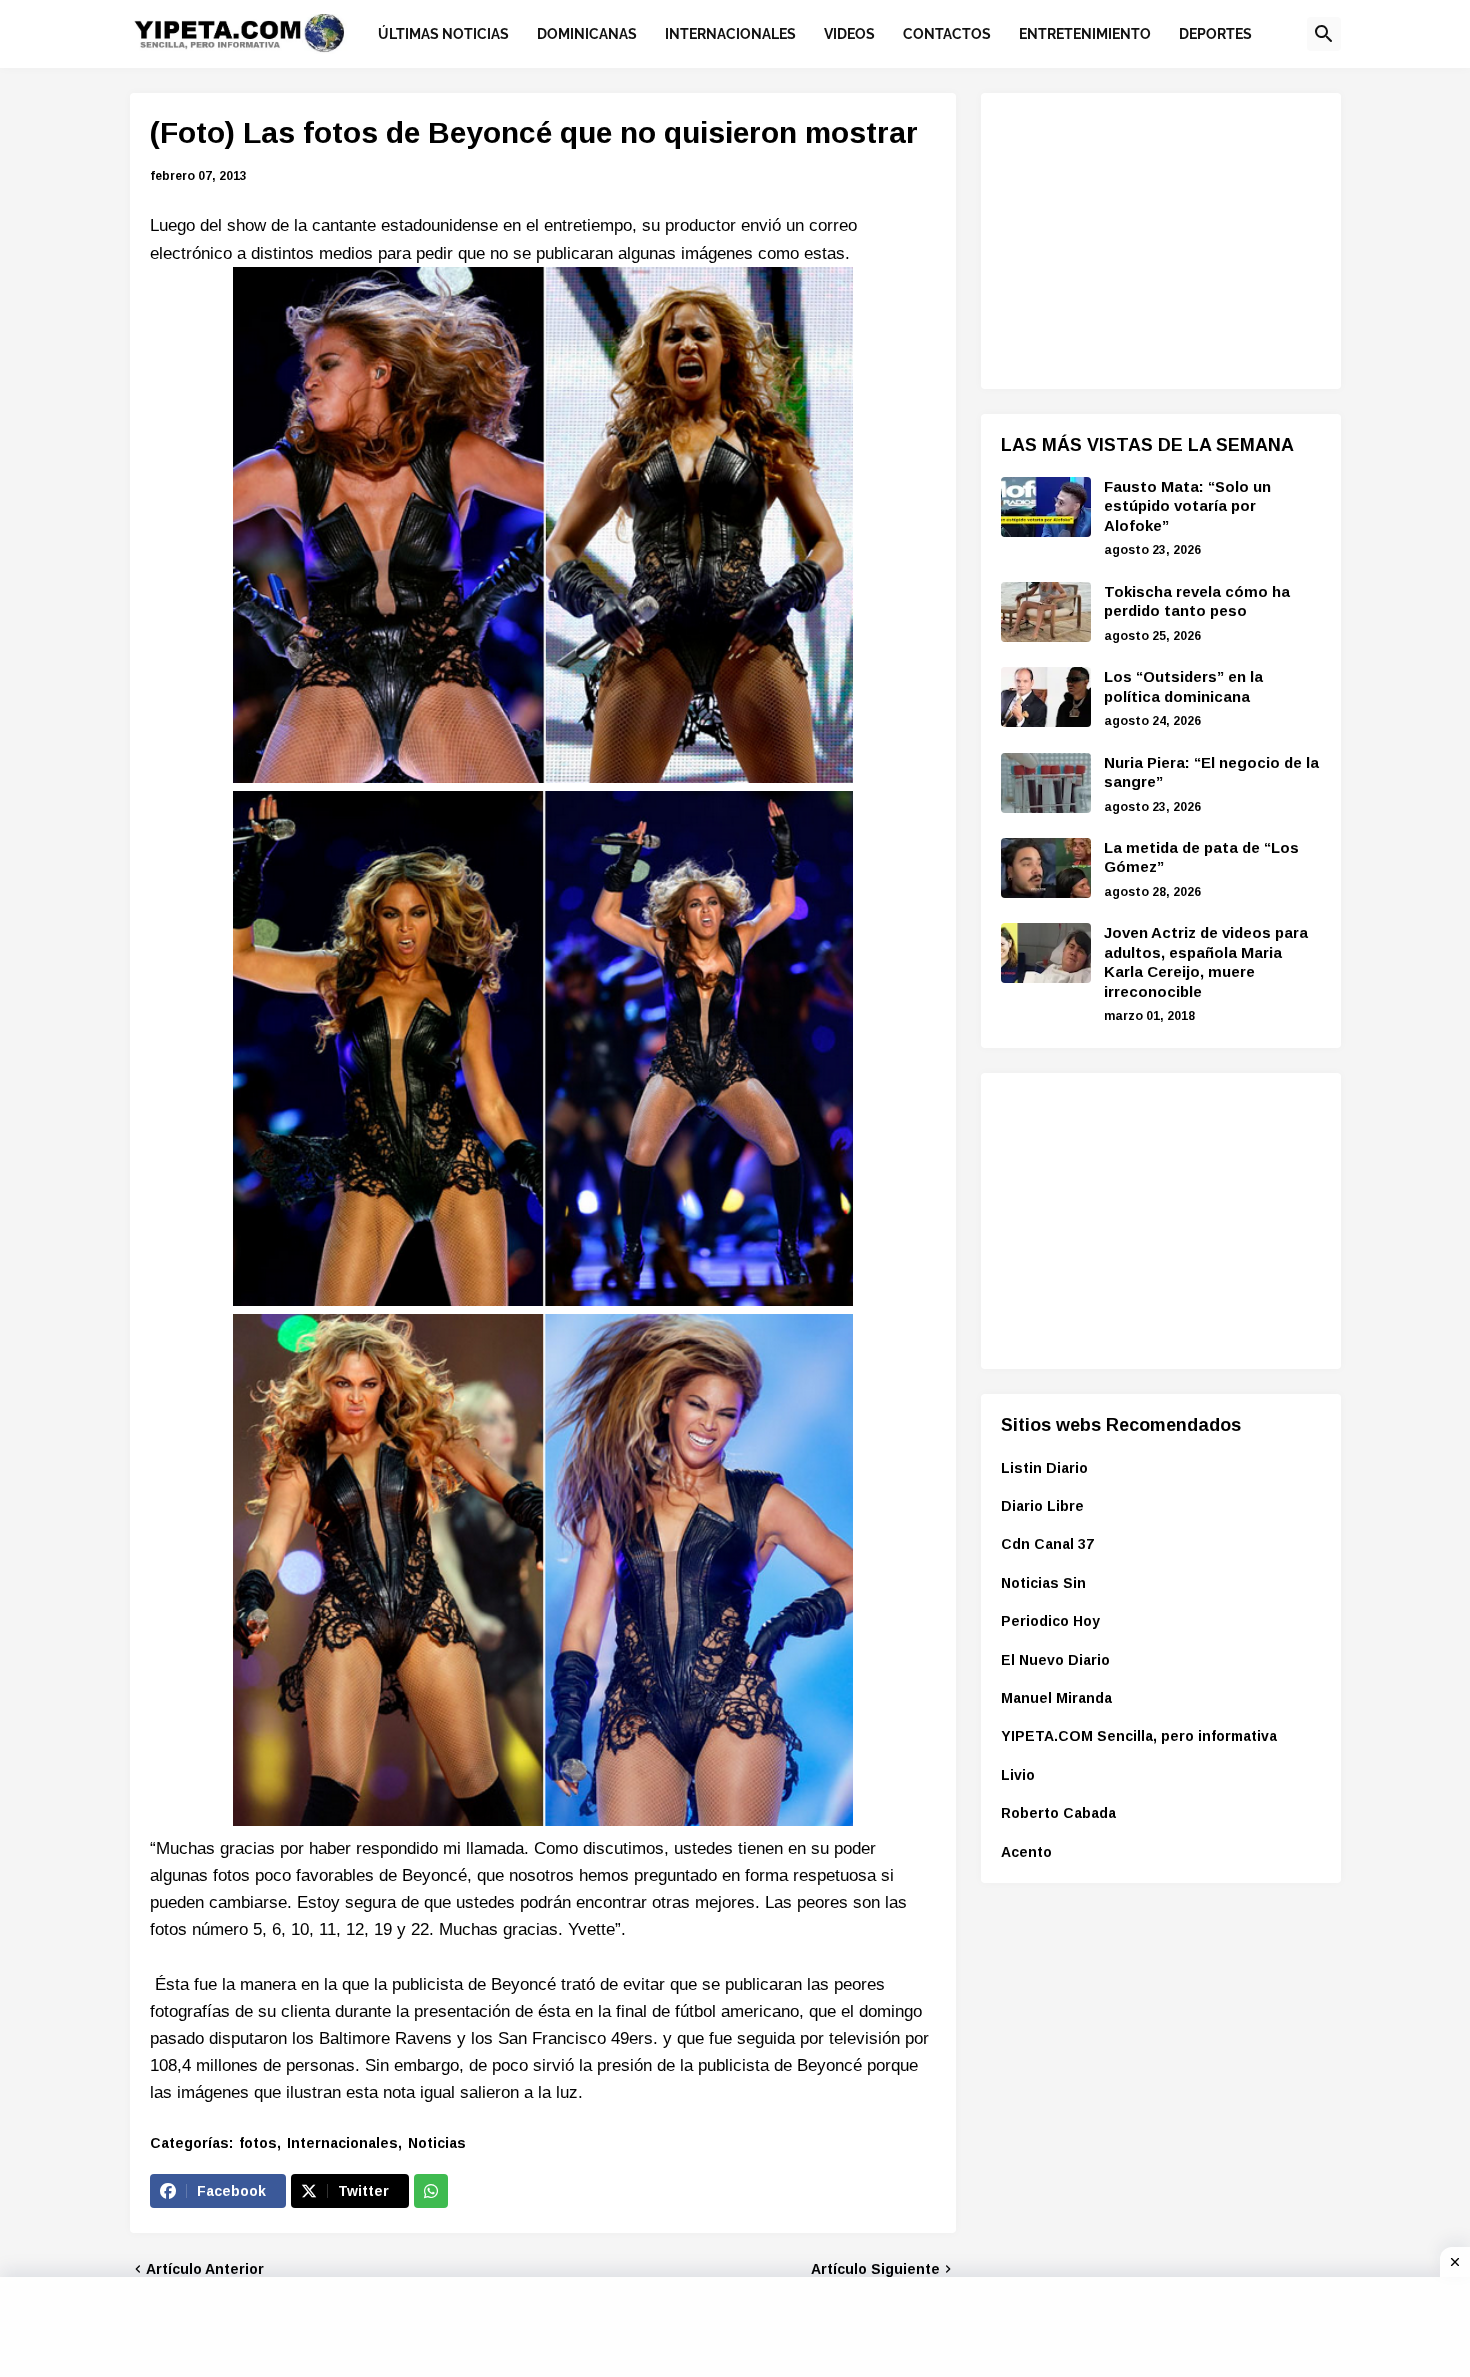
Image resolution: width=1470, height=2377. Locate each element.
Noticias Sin (1043, 1583)
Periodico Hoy (1050, 1621)
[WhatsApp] (431, 2191)
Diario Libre (1042, 1506)
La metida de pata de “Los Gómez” (1201, 857)
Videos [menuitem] (849, 34)
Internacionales (342, 2143)
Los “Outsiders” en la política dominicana (1183, 686)
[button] (1324, 34)
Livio (1018, 1775)
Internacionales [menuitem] (730, 34)
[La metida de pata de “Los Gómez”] (1046, 868)
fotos (258, 2143)
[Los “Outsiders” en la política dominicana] (1046, 697)
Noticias (437, 2143)
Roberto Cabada (1058, 1813)
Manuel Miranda (1056, 1698)
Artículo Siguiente (875, 2269)
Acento (1026, 1852)
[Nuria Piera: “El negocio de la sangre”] (1046, 783)
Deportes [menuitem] (1215, 34)
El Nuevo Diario (1055, 1660)
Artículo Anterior (205, 2269)
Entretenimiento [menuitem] (1085, 34)
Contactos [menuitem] (947, 34)
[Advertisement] (1151, 238)
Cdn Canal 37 (1047, 1544)
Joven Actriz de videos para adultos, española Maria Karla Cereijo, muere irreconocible (1206, 962)
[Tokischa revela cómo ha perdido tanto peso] (1046, 612)
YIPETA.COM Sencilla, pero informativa (1139, 1736)
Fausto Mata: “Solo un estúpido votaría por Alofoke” (1187, 506)
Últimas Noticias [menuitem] (443, 34)
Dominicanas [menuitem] (587, 34)
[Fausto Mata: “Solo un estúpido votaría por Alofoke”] (1046, 507)
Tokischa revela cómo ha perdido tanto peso (1197, 601)
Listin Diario (1044, 1468)
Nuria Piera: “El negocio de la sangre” (1211, 772)
